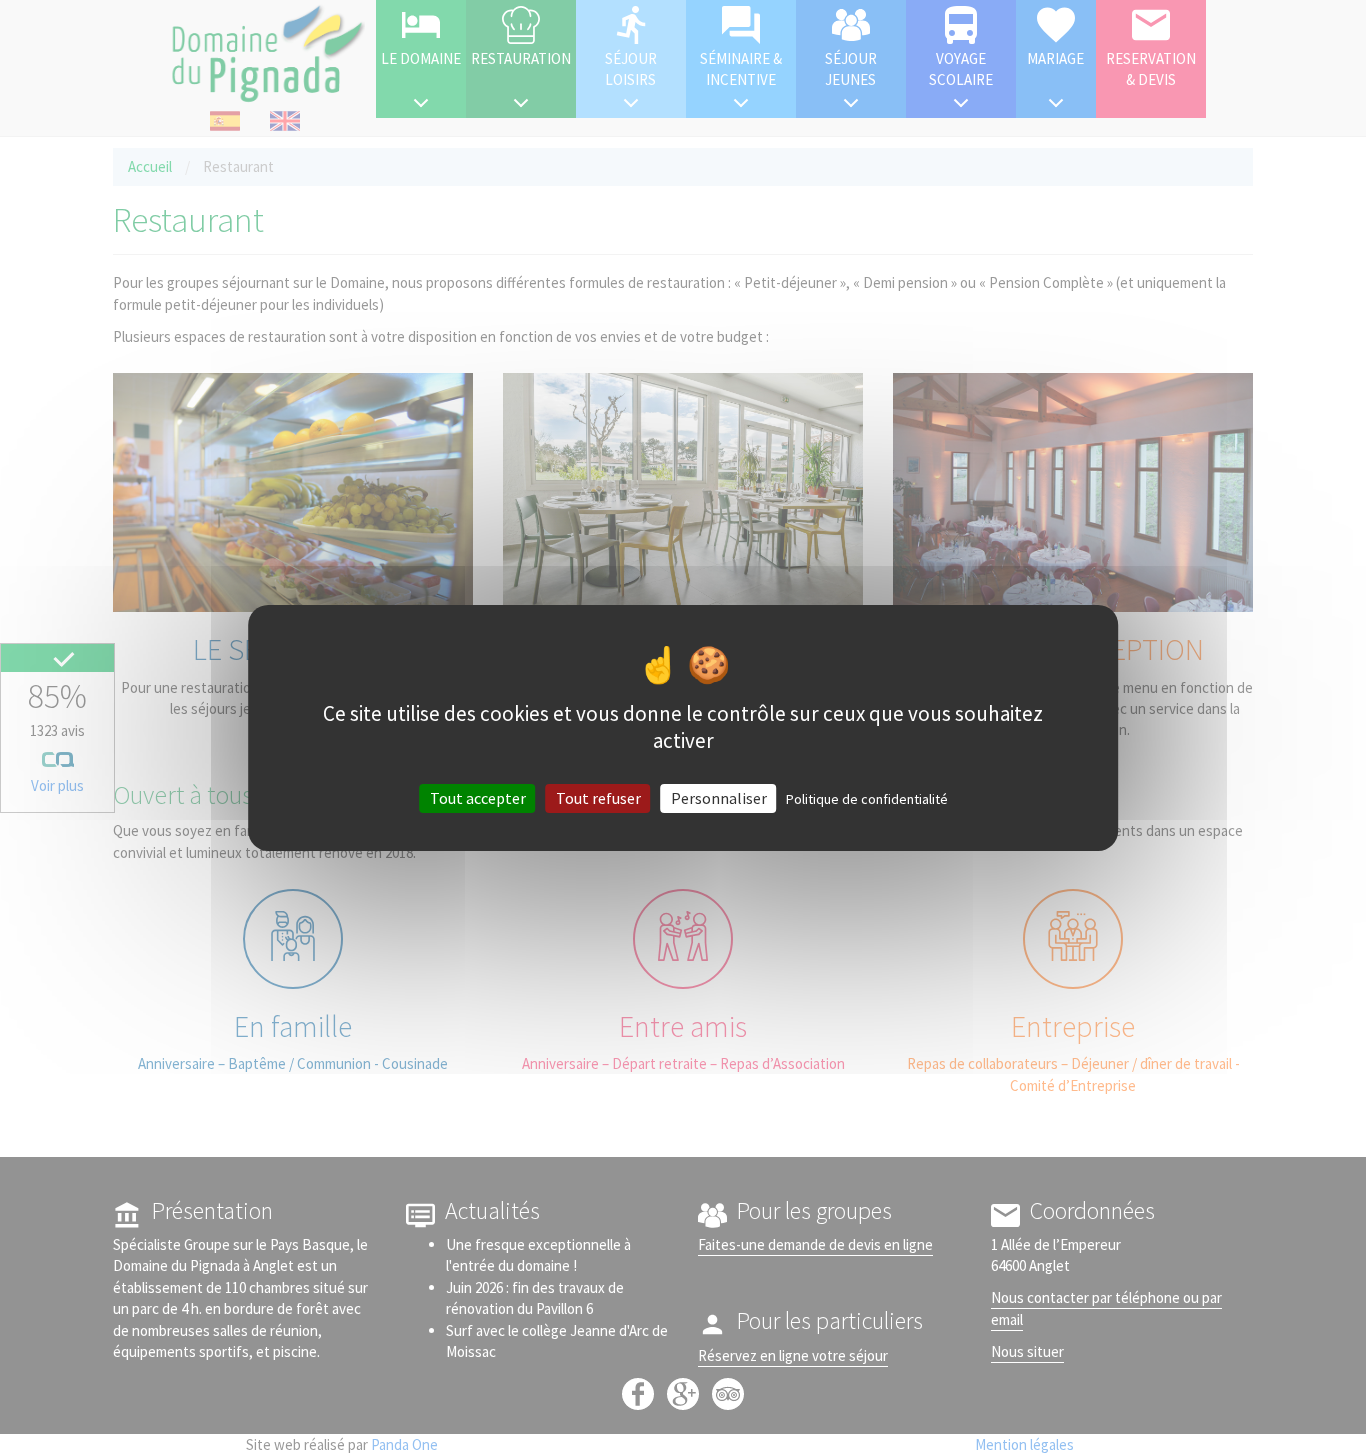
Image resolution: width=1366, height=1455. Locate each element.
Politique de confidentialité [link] (867, 798)
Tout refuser (598, 797)
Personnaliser (719, 797)
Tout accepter (478, 797)
